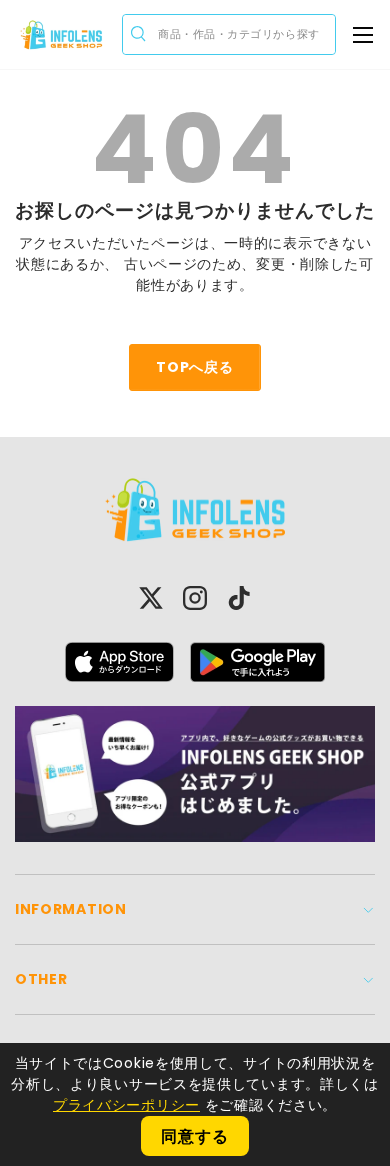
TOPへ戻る (194, 367)
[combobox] (229, 34)
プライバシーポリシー (126, 1105)
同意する (194, 1136)
